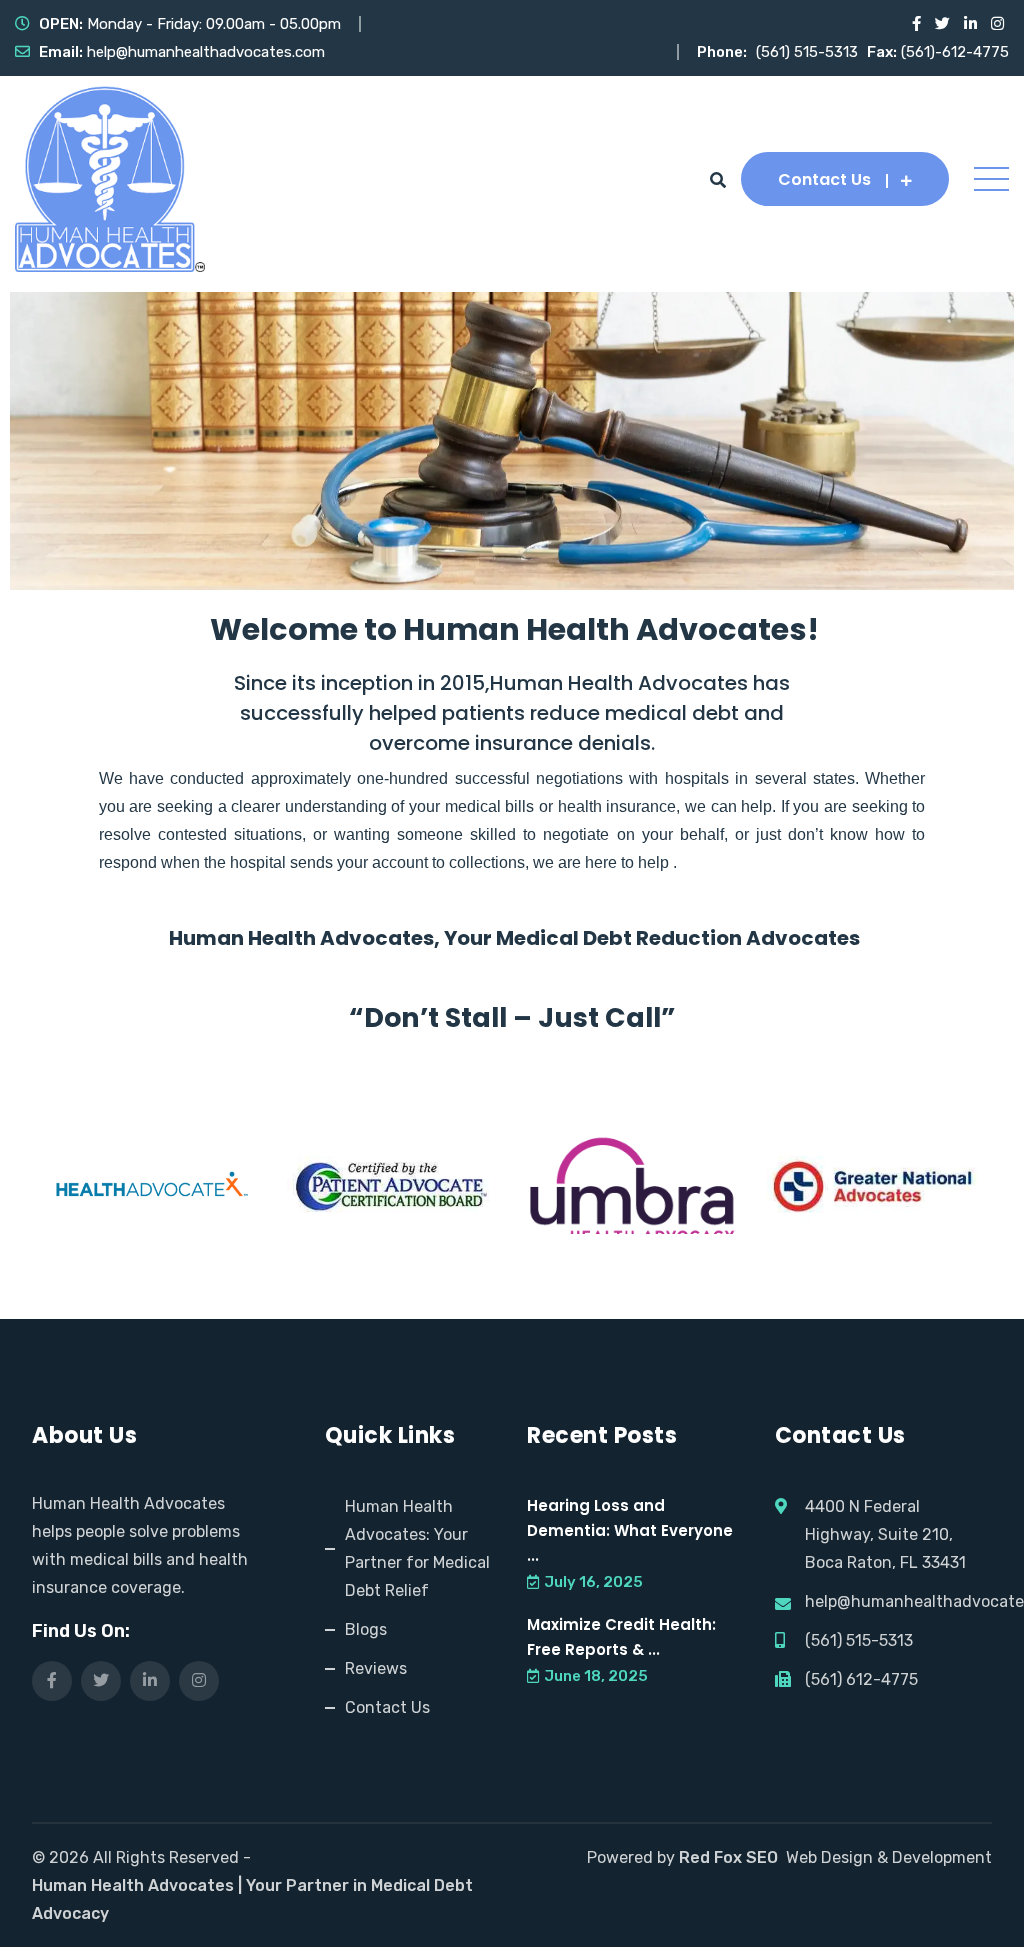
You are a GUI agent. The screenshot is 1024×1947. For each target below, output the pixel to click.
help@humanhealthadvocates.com (206, 52)
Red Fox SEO (728, 1857)
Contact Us (824, 179)
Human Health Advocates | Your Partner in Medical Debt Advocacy (252, 1899)
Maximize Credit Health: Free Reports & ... (621, 1637)
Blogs (366, 1629)
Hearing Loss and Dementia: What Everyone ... (630, 1530)
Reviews (376, 1668)
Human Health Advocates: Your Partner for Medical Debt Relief (417, 1548)
